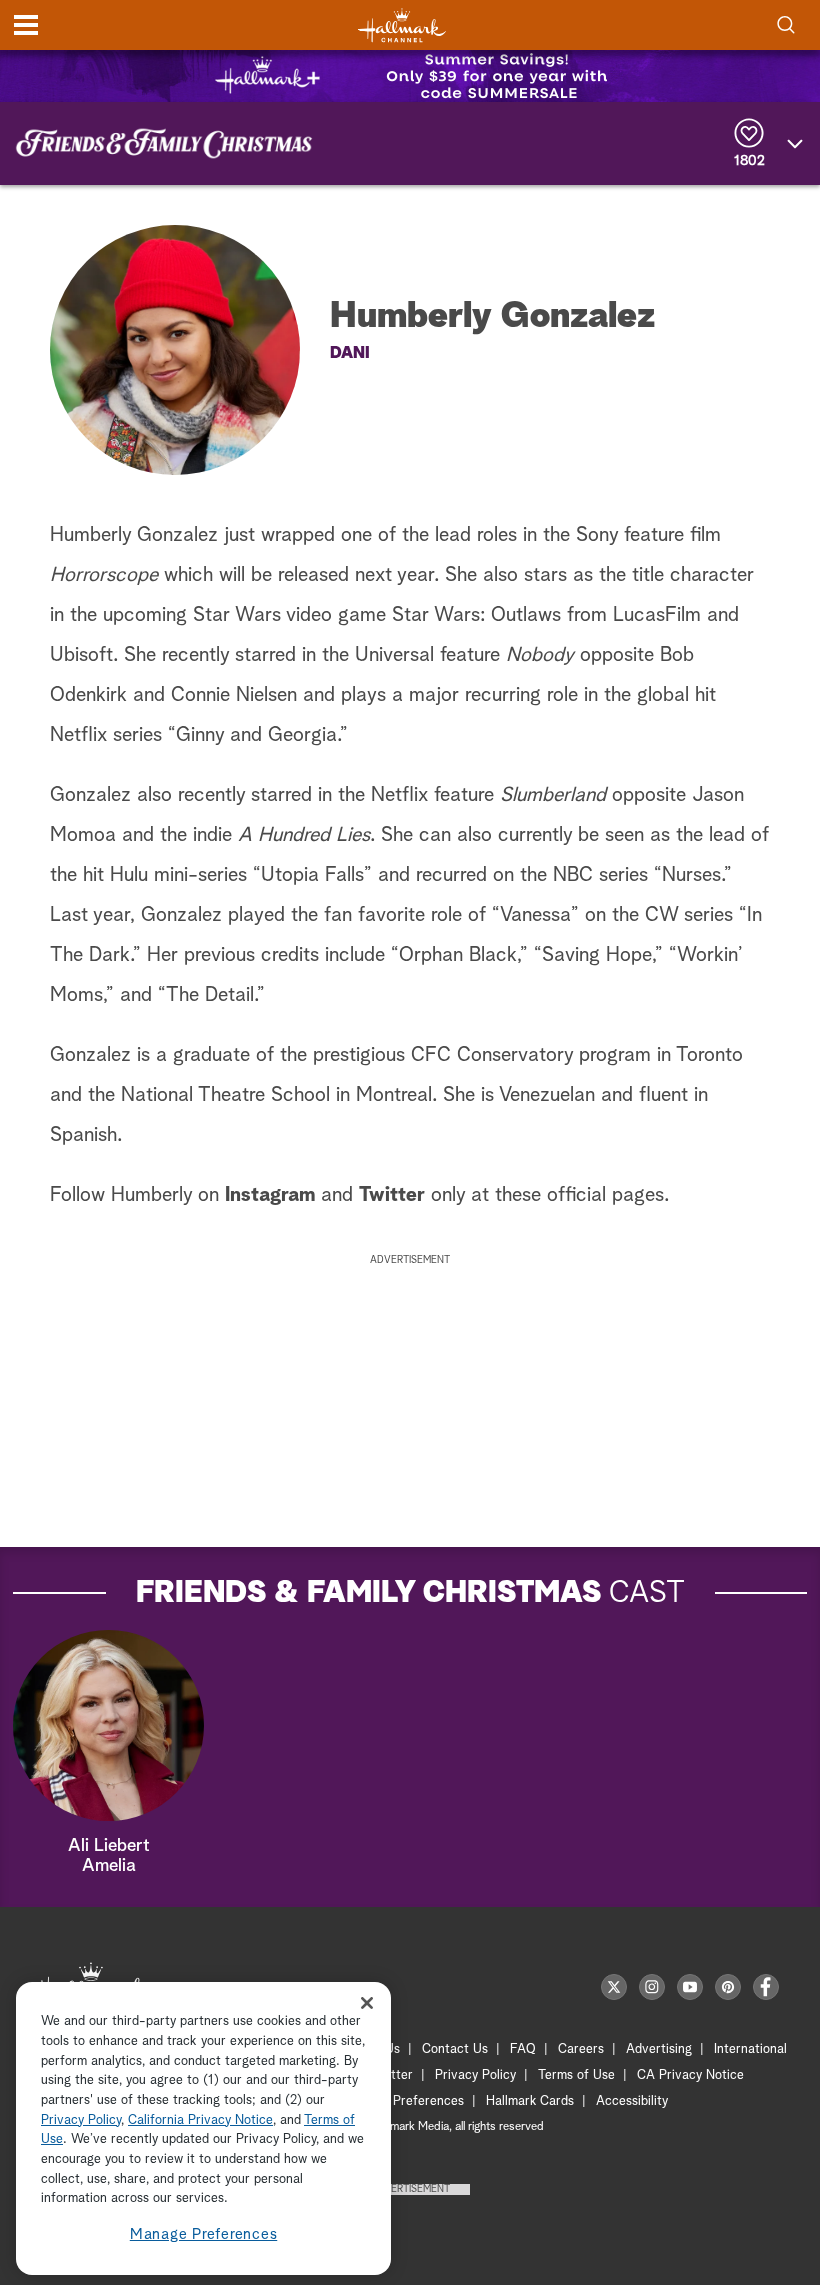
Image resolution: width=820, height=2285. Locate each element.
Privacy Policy (475, 2075)
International (750, 2049)
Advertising (659, 2049)
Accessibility (632, 2101)
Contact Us (455, 2049)
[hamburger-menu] (26, 25)
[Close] (367, 2002)
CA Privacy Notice (690, 2075)
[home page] (402, 25)
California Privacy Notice (200, 2120)
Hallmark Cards (530, 2101)
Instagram (270, 1195)
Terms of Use (576, 2075)
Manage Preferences (204, 2234)
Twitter (395, 1195)
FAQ (523, 2049)
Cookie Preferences (407, 2101)
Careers (581, 2049)
